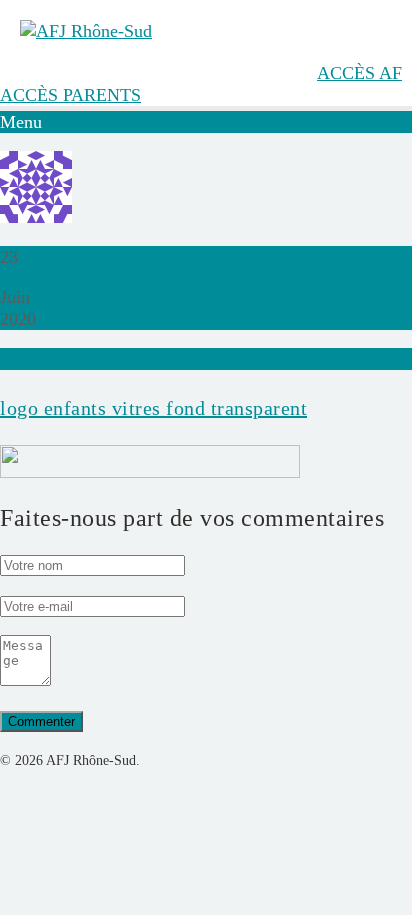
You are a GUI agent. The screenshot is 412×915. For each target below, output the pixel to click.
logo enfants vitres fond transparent (153, 408)
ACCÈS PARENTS (70, 95)
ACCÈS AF (359, 73)
